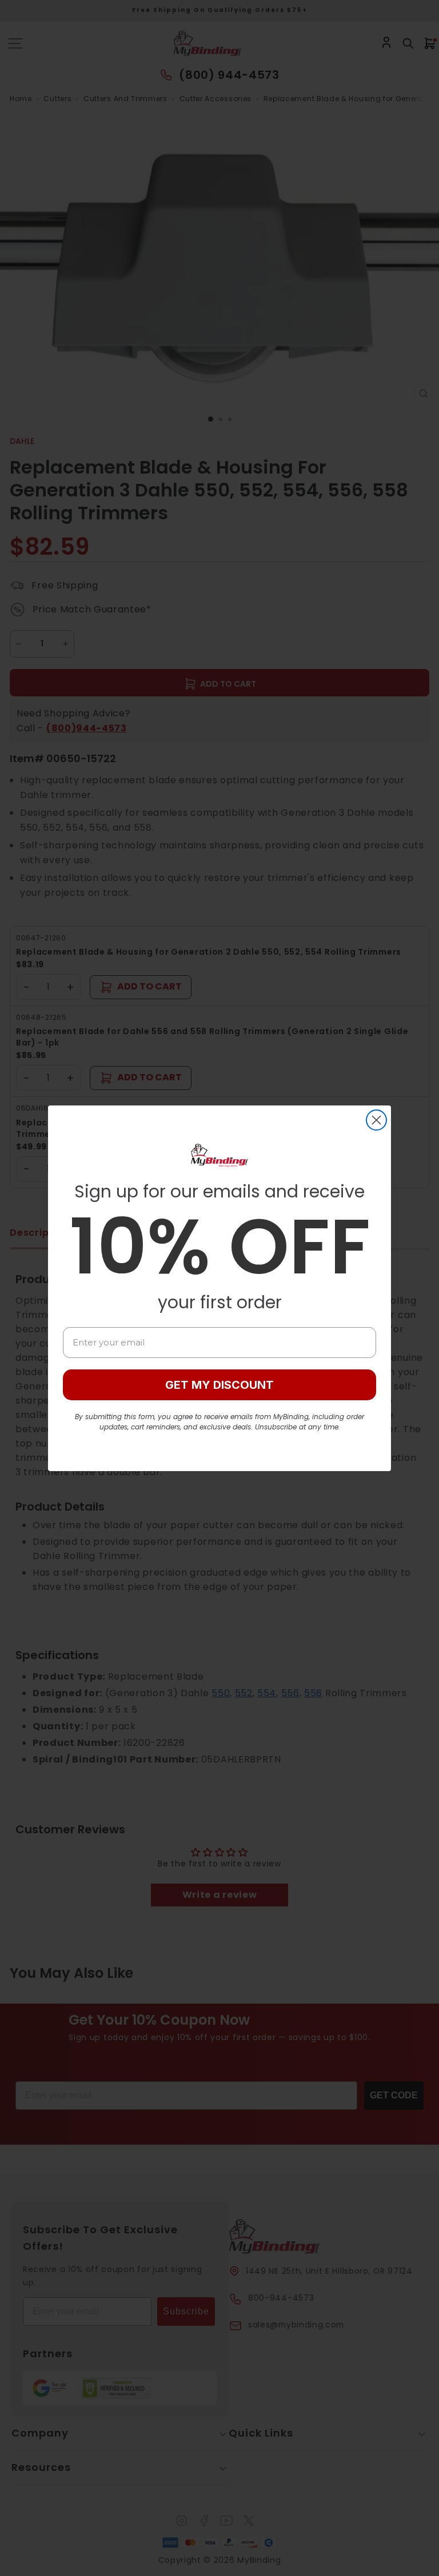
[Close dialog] (376, 1120)
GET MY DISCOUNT (219, 1385)
